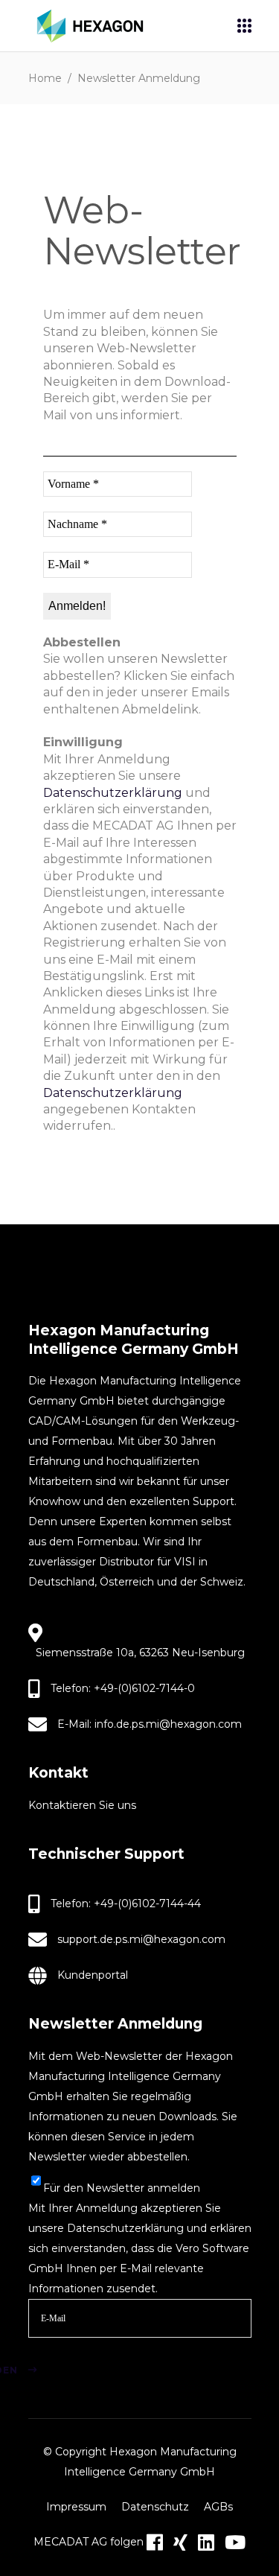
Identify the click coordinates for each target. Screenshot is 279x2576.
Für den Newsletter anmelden (122, 2188)
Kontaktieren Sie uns (82, 1805)
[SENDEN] (53, 2352)
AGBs (218, 2507)
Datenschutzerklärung (113, 793)
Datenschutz (155, 2507)
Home (45, 78)
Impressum (76, 2507)
